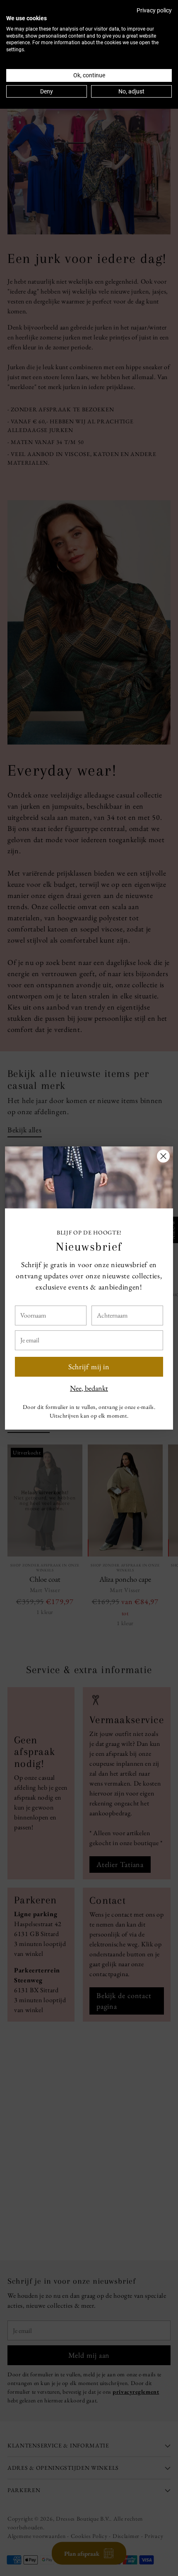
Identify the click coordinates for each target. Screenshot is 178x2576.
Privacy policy (154, 10)
